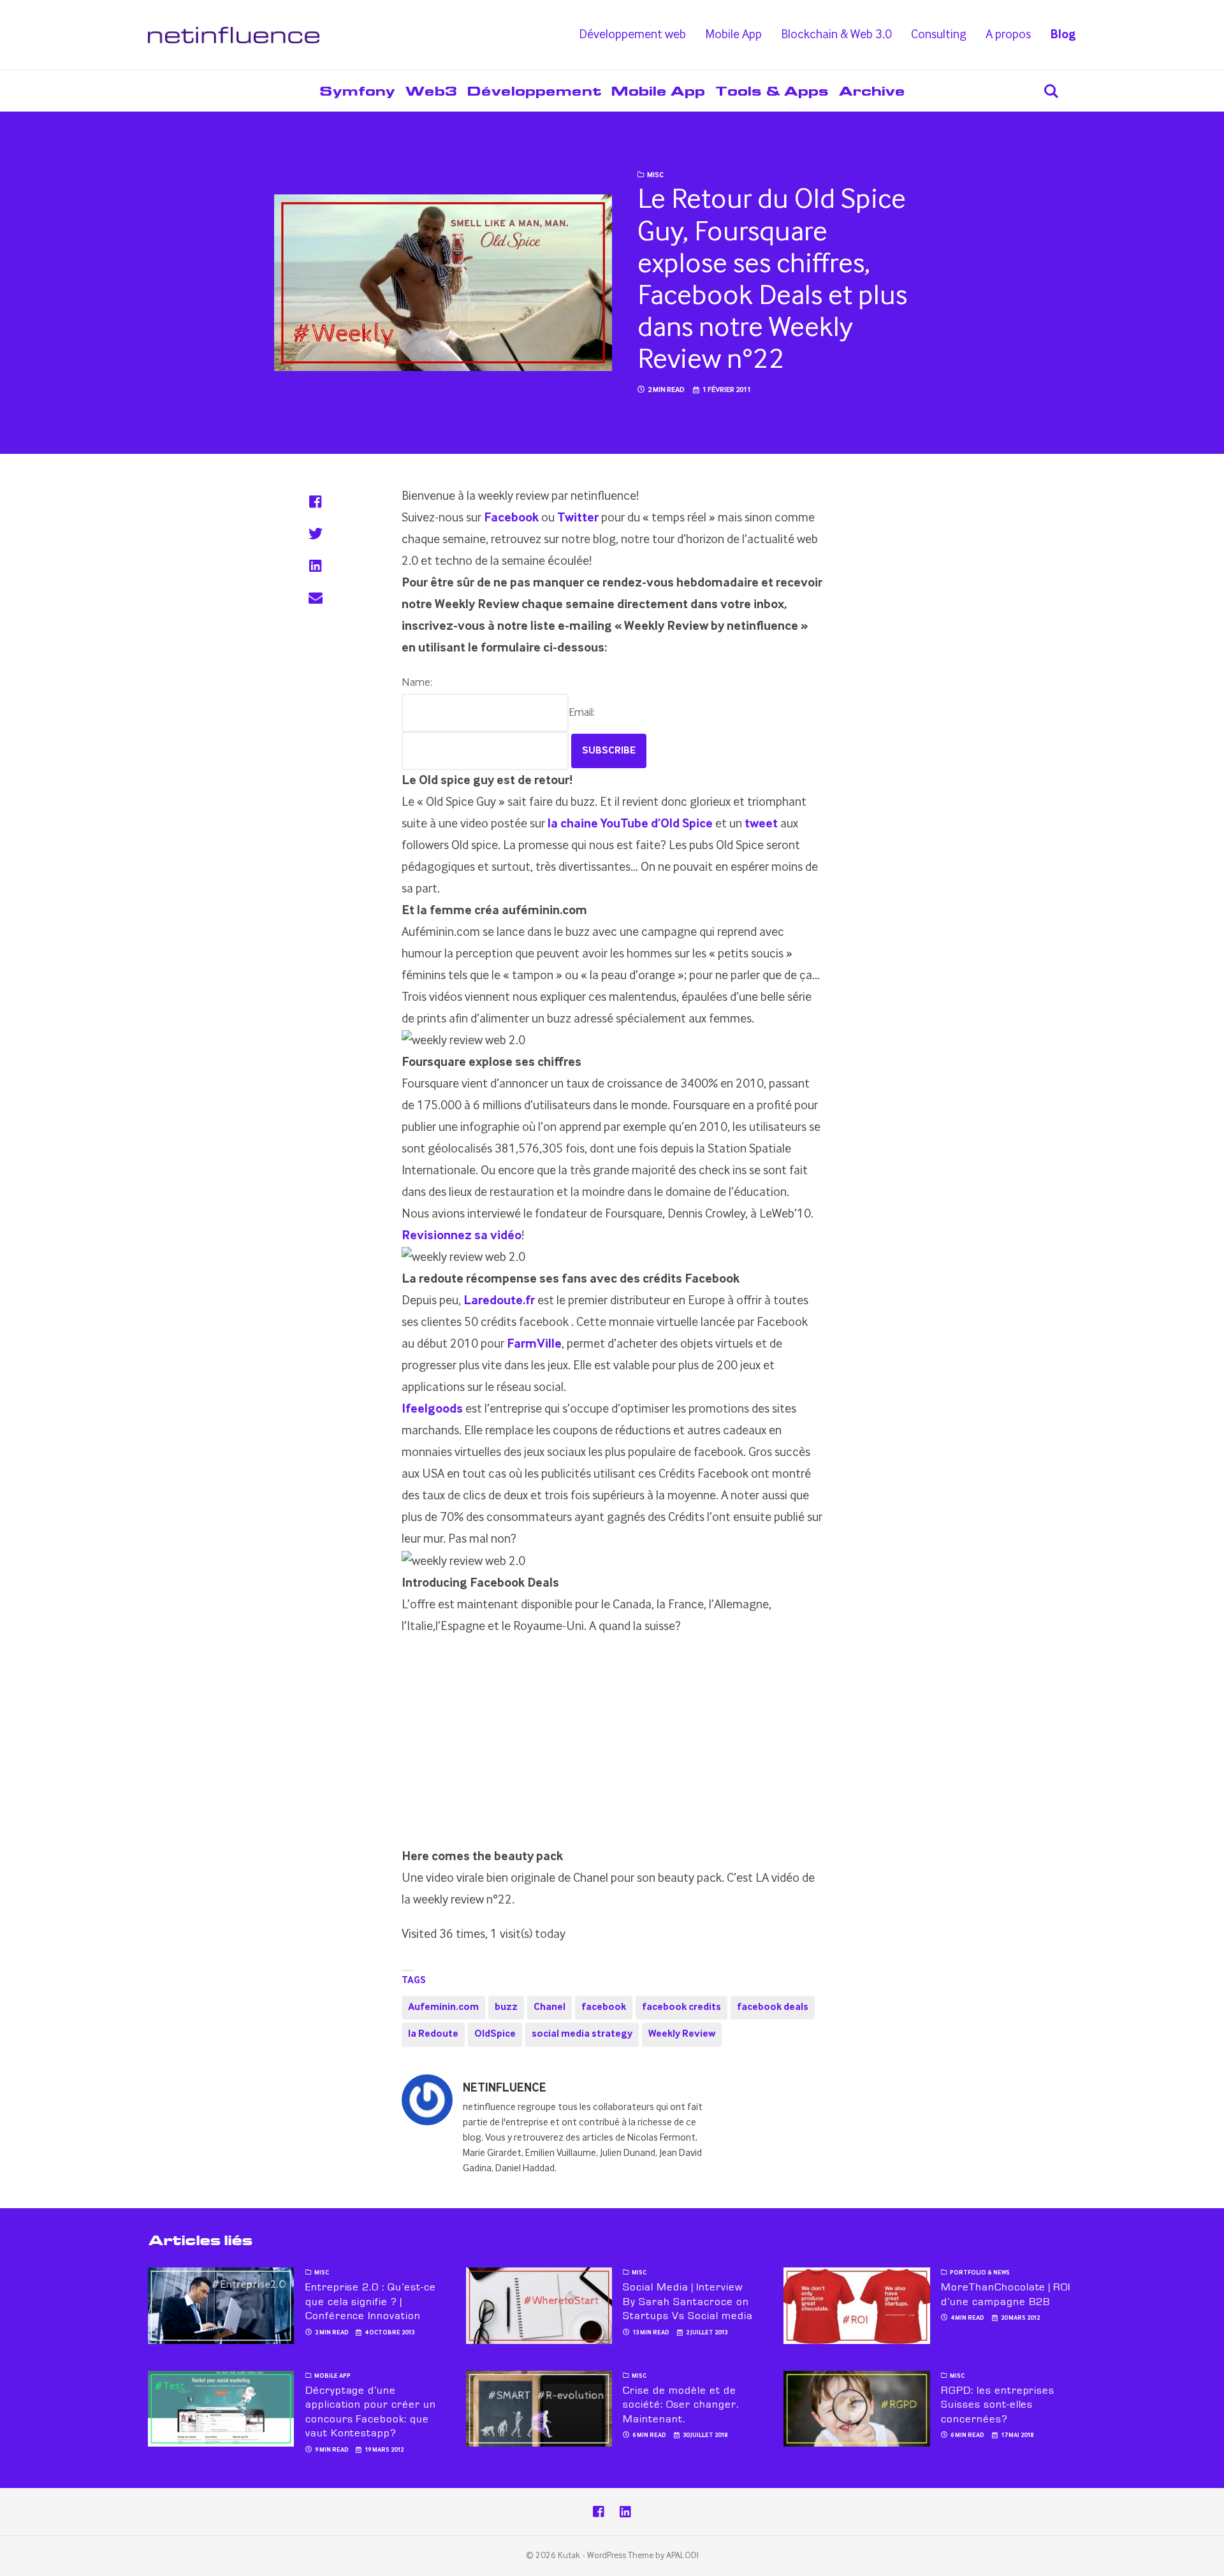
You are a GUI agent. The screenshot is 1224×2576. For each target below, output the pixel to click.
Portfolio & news (980, 2273)
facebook (604, 2007)
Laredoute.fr (499, 1301)
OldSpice (495, 2034)
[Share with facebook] (315, 502)
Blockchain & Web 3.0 (836, 35)
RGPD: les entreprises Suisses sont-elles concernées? (998, 2405)
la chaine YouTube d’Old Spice (630, 824)
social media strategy (582, 2034)
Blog (1063, 35)
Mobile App (733, 35)
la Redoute (433, 2034)
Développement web (632, 35)
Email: (582, 713)
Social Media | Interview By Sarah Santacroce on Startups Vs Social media (688, 2302)
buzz (506, 2007)
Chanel (550, 2007)
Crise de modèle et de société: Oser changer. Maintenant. (681, 2405)
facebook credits (681, 2007)
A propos (1008, 35)
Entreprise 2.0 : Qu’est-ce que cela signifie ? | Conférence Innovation (371, 2302)
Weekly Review (682, 2034)
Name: (417, 683)
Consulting (939, 35)
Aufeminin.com (443, 2007)
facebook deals (773, 2007)
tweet (761, 824)
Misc (655, 175)
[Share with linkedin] (315, 565)
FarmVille (534, 1344)
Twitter (578, 518)
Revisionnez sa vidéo (462, 1236)
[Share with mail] (315, 597)
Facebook (511, 518)
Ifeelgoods (432, 1409)
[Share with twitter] (315, 534)
